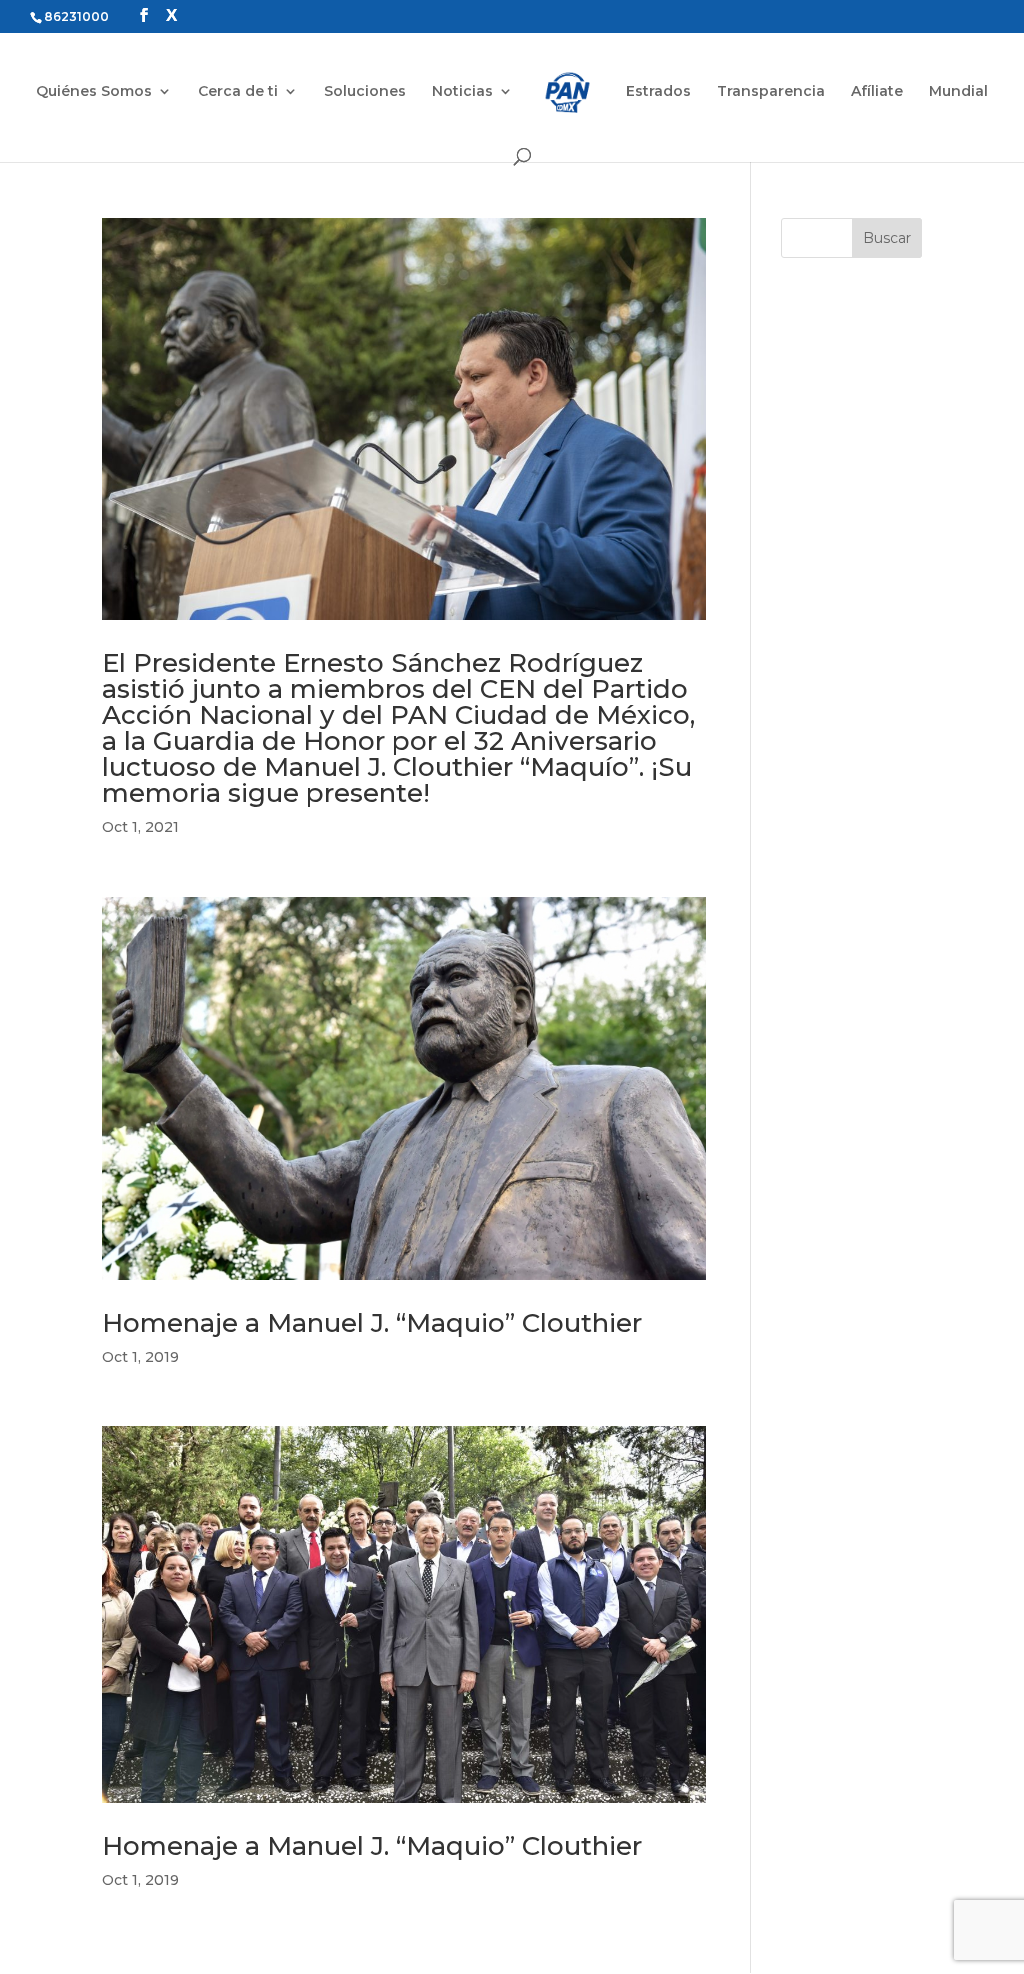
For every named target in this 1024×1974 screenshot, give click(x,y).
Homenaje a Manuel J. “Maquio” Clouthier (372, 1323)
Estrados (658, 92)
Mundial (958, 92)
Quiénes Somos (94, 92)
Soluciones (365, 92)
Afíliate (877, 92)
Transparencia (771, 92)
